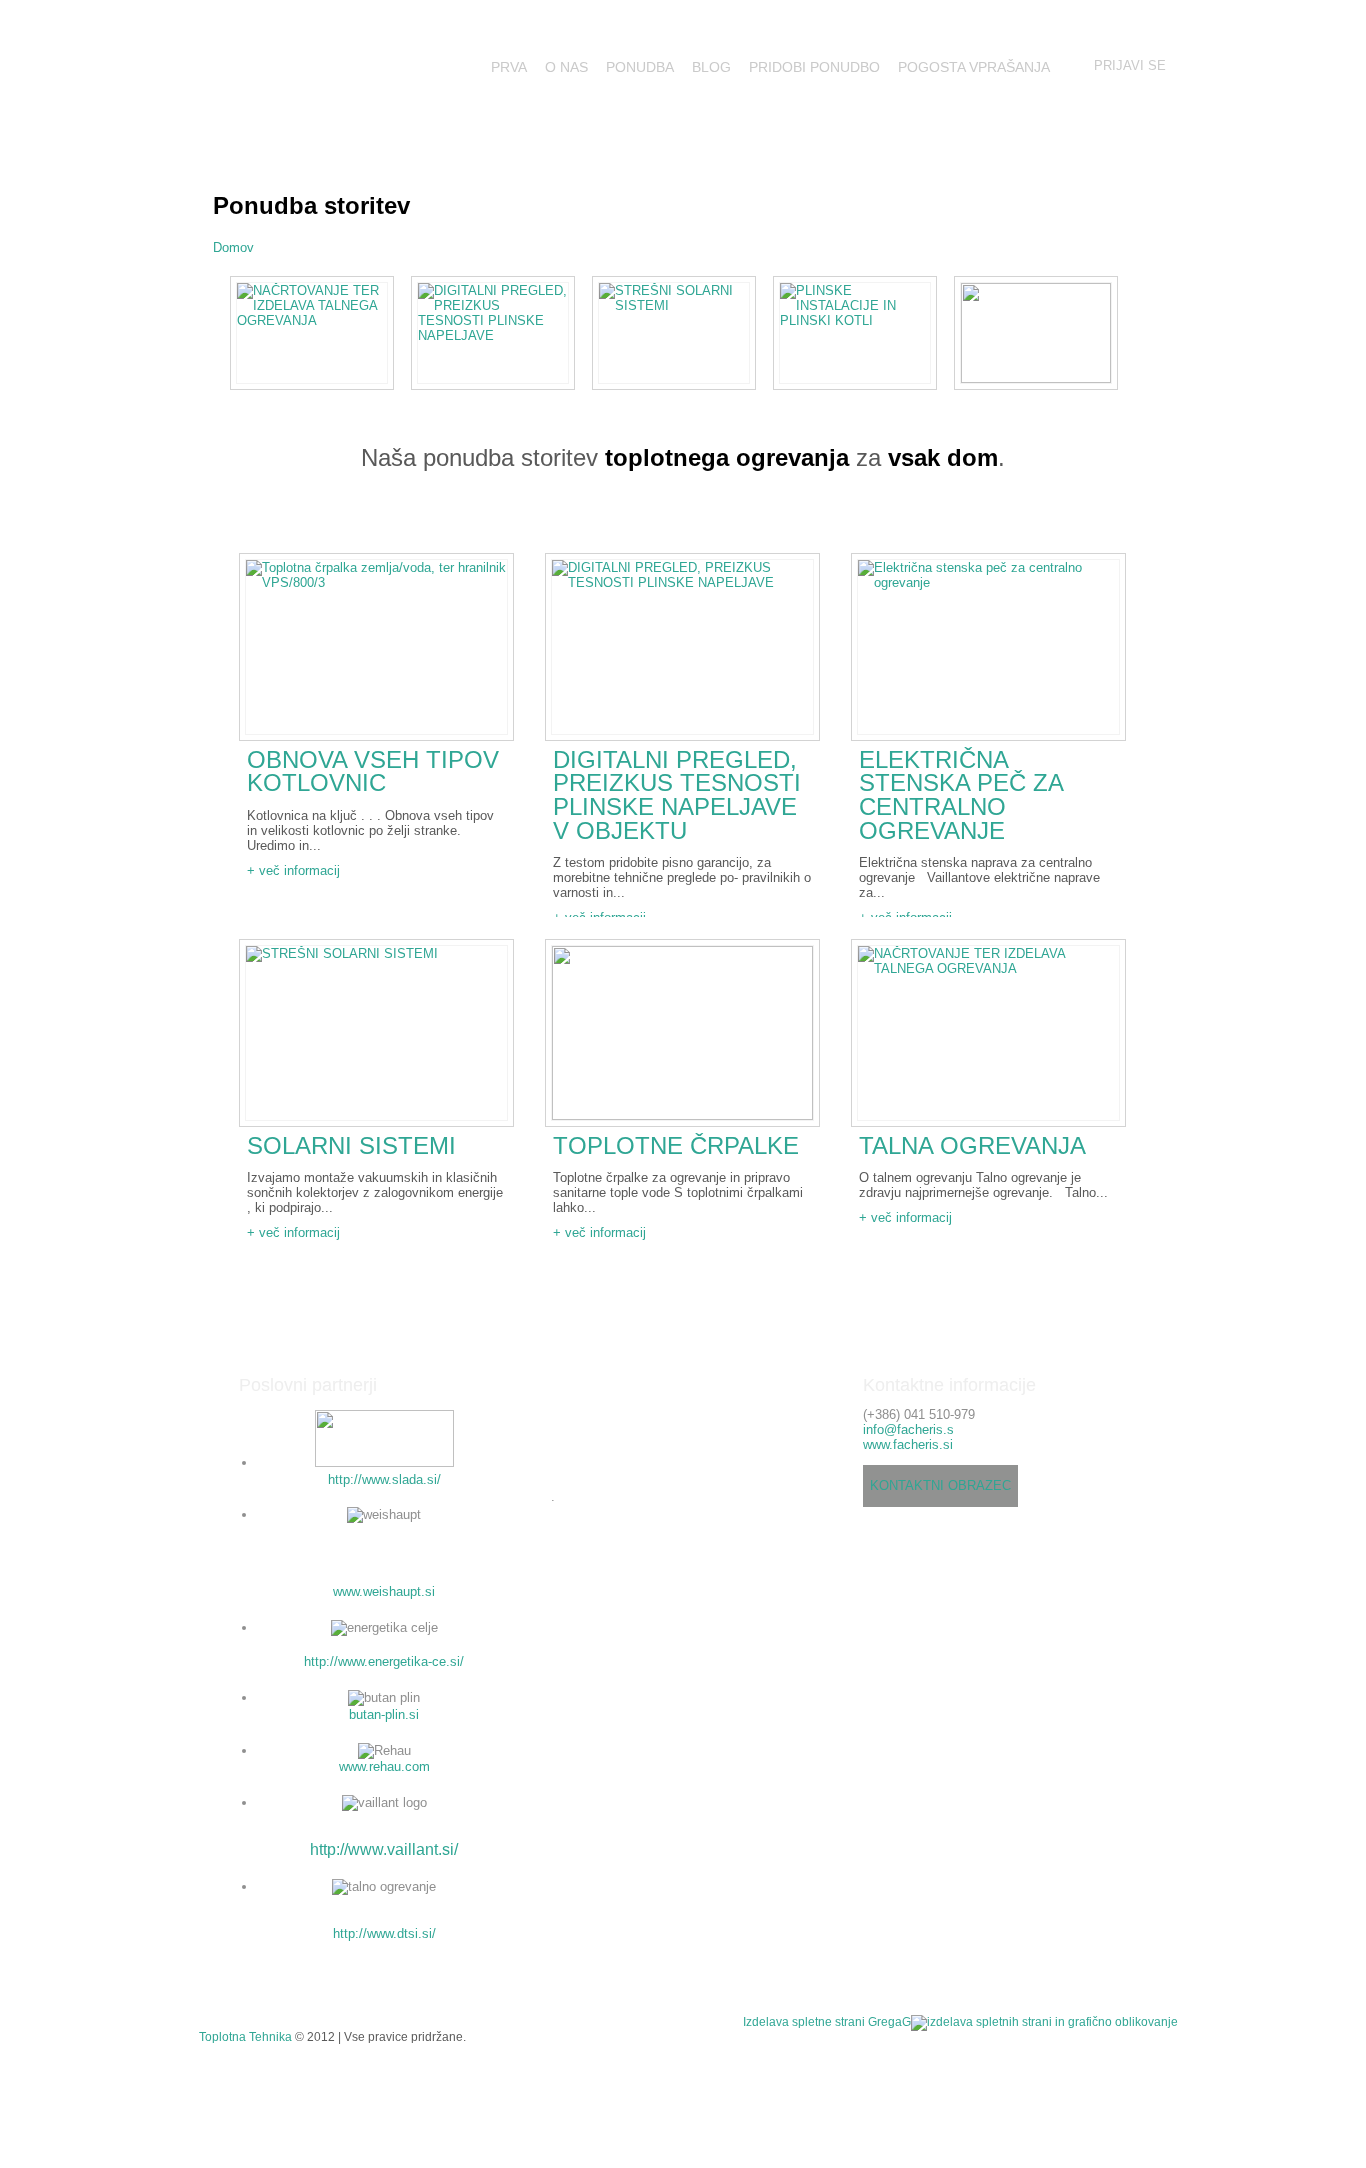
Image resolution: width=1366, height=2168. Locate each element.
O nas (566, 67)
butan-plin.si (384, 1714)
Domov (233, 247)
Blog (711, 67)
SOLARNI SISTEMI (351, 1146)
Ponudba (640, 67)
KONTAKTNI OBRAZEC (940, 1485)
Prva (509, 67)
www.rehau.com (384, 1766)
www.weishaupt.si (384, 1591)
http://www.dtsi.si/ (384, 1933)
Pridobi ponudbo (814, 67)
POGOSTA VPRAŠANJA (974, 67)
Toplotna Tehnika (245, 2036)
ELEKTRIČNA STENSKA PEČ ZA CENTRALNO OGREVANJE (961, 795)
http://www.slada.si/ (384, 1479)
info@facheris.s (908, 1429)
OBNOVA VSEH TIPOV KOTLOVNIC (373, 772)
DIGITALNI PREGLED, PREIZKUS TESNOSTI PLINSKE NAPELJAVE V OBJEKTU (677, 795)
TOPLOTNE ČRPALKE (676, 1146)
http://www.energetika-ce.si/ (384, 1661)
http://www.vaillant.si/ (384, 1849)
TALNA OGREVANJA (972, 1146)
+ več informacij (293, 870)
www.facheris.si (908, 1444)
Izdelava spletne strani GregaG (827, 2021)
